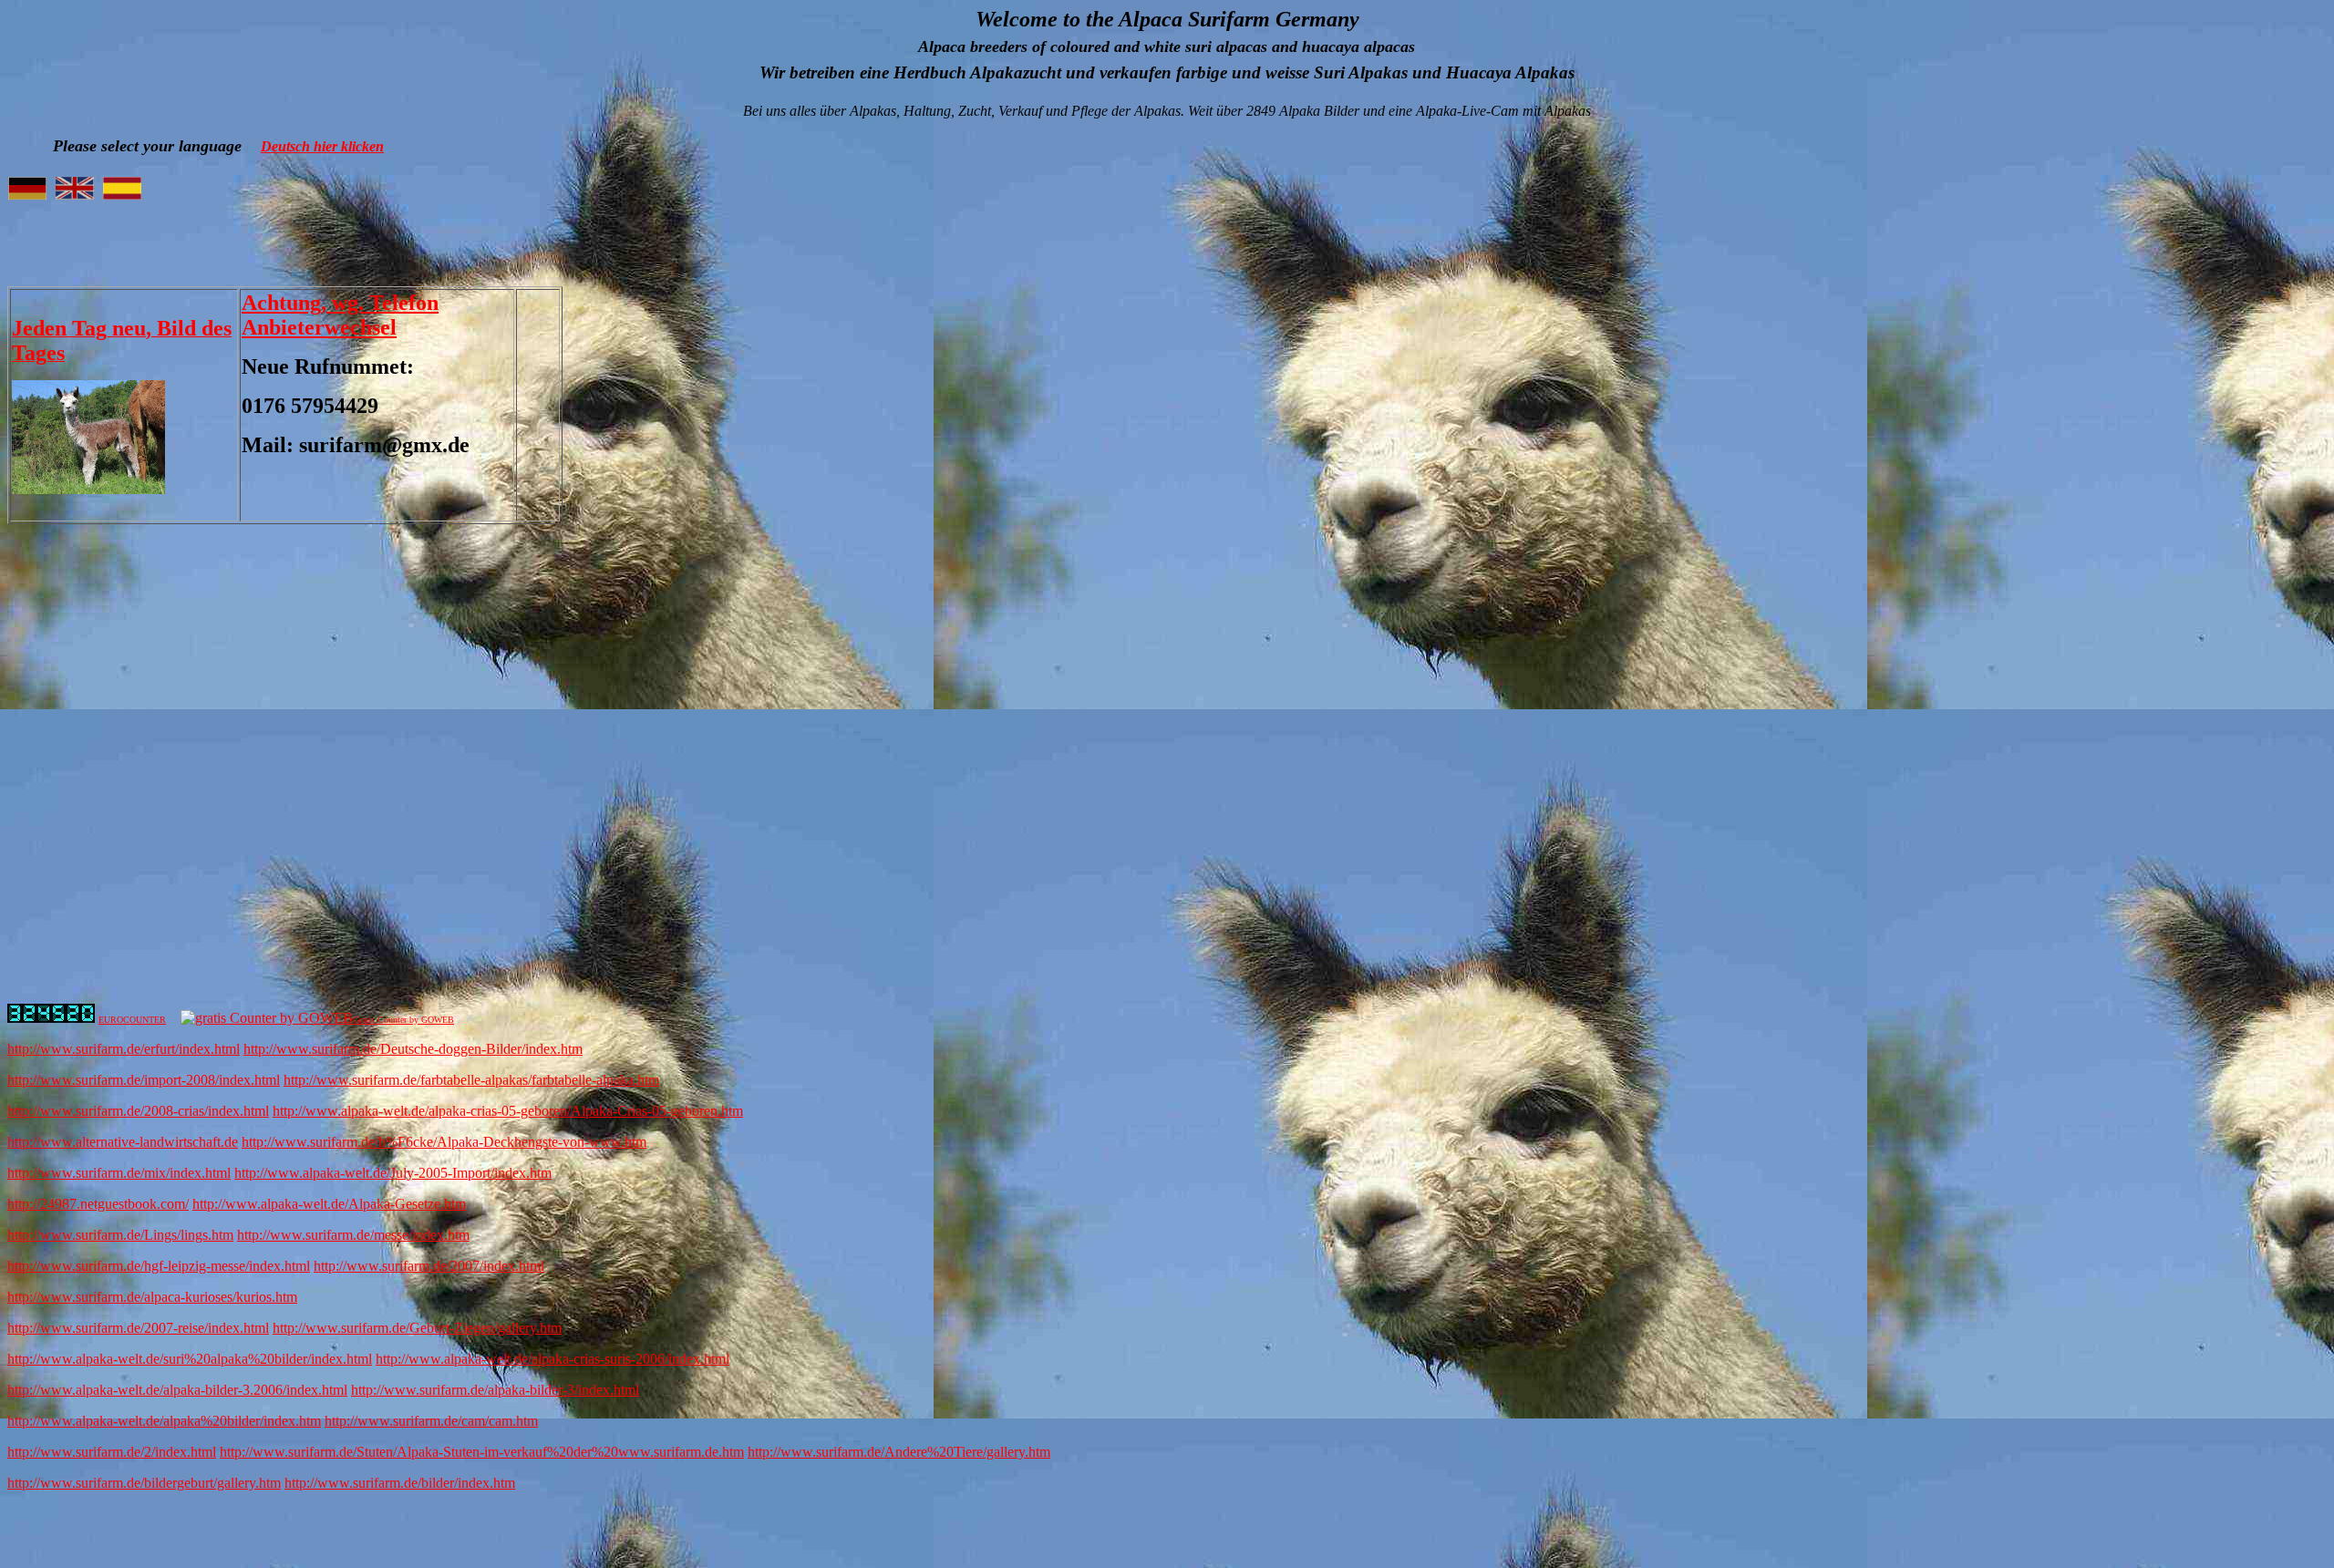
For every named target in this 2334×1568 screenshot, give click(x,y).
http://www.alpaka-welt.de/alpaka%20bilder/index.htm (164, 1421)
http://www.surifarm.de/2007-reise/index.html (138, 1328)
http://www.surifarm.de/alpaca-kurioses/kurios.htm (152, 1297)
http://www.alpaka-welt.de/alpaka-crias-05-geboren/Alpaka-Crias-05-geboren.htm (508, 1111)
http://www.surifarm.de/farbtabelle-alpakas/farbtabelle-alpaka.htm (471, 1080)
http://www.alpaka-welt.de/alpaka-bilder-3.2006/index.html (177, 1390)
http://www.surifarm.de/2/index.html (112, 1452)
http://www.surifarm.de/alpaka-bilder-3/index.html (495, 1390)
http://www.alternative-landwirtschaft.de (123, 1142)
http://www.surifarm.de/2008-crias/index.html (138, 1111)
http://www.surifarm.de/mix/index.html (119, 1173)
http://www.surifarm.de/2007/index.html (429, 1266)
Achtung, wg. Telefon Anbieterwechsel (340, 315)
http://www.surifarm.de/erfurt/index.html (124, 1049)
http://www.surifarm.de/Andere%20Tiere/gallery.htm (899, 1452)
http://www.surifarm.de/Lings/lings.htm (120, 1235)
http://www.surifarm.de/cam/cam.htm (431, 1421)
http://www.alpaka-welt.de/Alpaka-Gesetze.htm (329, 1204)
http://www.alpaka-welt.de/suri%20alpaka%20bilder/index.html (190, 1359)
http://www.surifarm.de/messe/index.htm (353, 1235)
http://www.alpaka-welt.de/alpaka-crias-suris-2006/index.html (553, 1359)
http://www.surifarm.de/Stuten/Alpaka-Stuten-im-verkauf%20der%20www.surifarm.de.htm (482, 1452)
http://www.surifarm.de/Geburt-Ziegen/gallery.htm (417, 1328)
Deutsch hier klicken (322, 146)
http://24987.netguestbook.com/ (98, 1204)
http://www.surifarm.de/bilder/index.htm (400, 1483)
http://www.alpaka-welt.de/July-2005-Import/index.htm (393, 1173)
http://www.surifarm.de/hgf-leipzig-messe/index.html (159, 1266)
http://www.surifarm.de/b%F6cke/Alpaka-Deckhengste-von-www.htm (444, 1142)
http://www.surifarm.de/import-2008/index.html (144, 1080)
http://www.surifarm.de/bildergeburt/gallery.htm (144, 1483)
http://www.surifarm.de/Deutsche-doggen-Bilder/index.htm (413, 1049)
